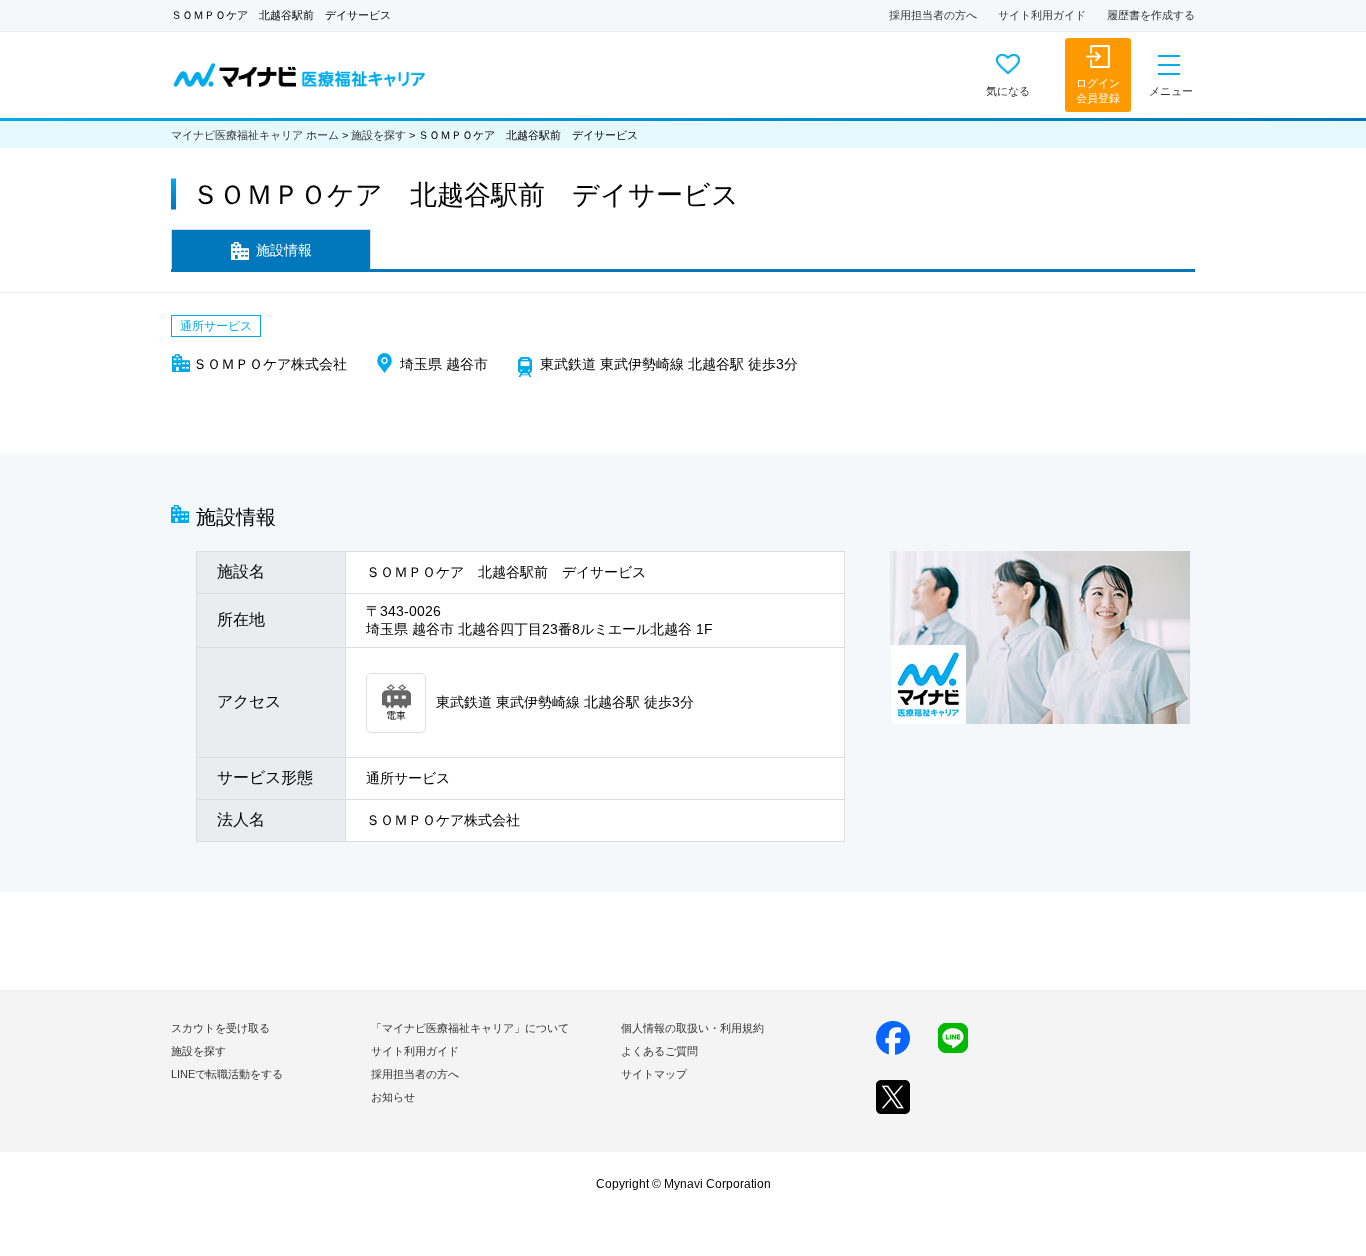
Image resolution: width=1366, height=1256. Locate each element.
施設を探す (378, 135)
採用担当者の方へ (933, 15)
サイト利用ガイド (1042, 15)
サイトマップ (654, 1074)
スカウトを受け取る (220, 1028)
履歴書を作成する (1151, 15)
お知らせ (393, 1097)
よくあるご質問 (659, 1051)
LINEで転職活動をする (227, 1074)
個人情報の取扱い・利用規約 (692, 1028)
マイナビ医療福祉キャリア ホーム (255, 135)
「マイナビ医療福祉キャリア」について (470, 1028)
